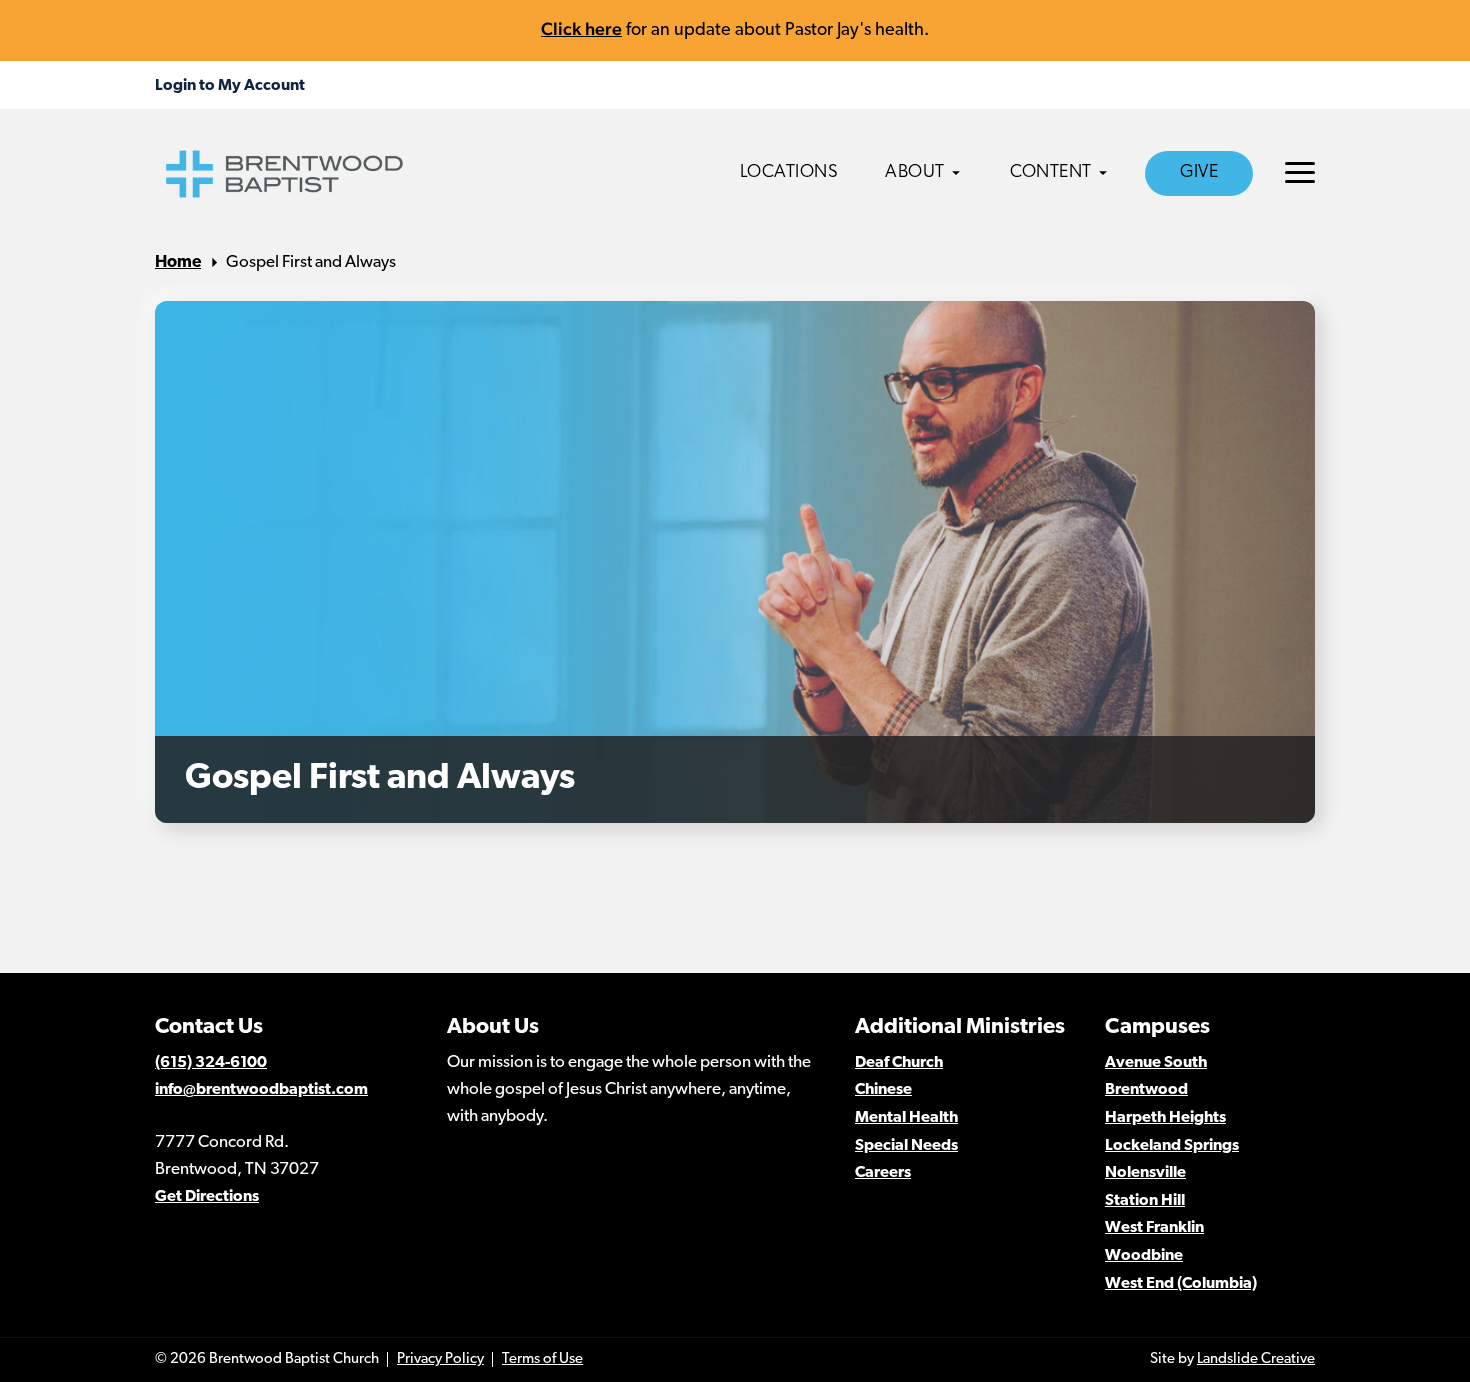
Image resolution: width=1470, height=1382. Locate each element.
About (915, 173)
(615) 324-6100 (211, 1063)
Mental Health (906, 1118)
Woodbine (1144, 1256)
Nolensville (1145, 1173)
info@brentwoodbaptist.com (261, 1090)
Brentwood (1146, 1090)
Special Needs (906, 1146)
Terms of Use (542, 1359)
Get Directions (207, 1197)
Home (178, 262)
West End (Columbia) (1181, 1284)
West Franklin (1154, 1228)
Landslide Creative (1256, 1359)
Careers (883, 1173)
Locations (789, 173)
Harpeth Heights (1165, 1118)
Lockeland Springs (1172, 1146)
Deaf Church (899, 1063)
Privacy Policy (440, 1359)
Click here (581, 28)
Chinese (883, 1090)
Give (1199, 173)
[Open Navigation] (1300, 172)
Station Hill (1145, 1201)
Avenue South (1156, 1063)
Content (1051, 173)
